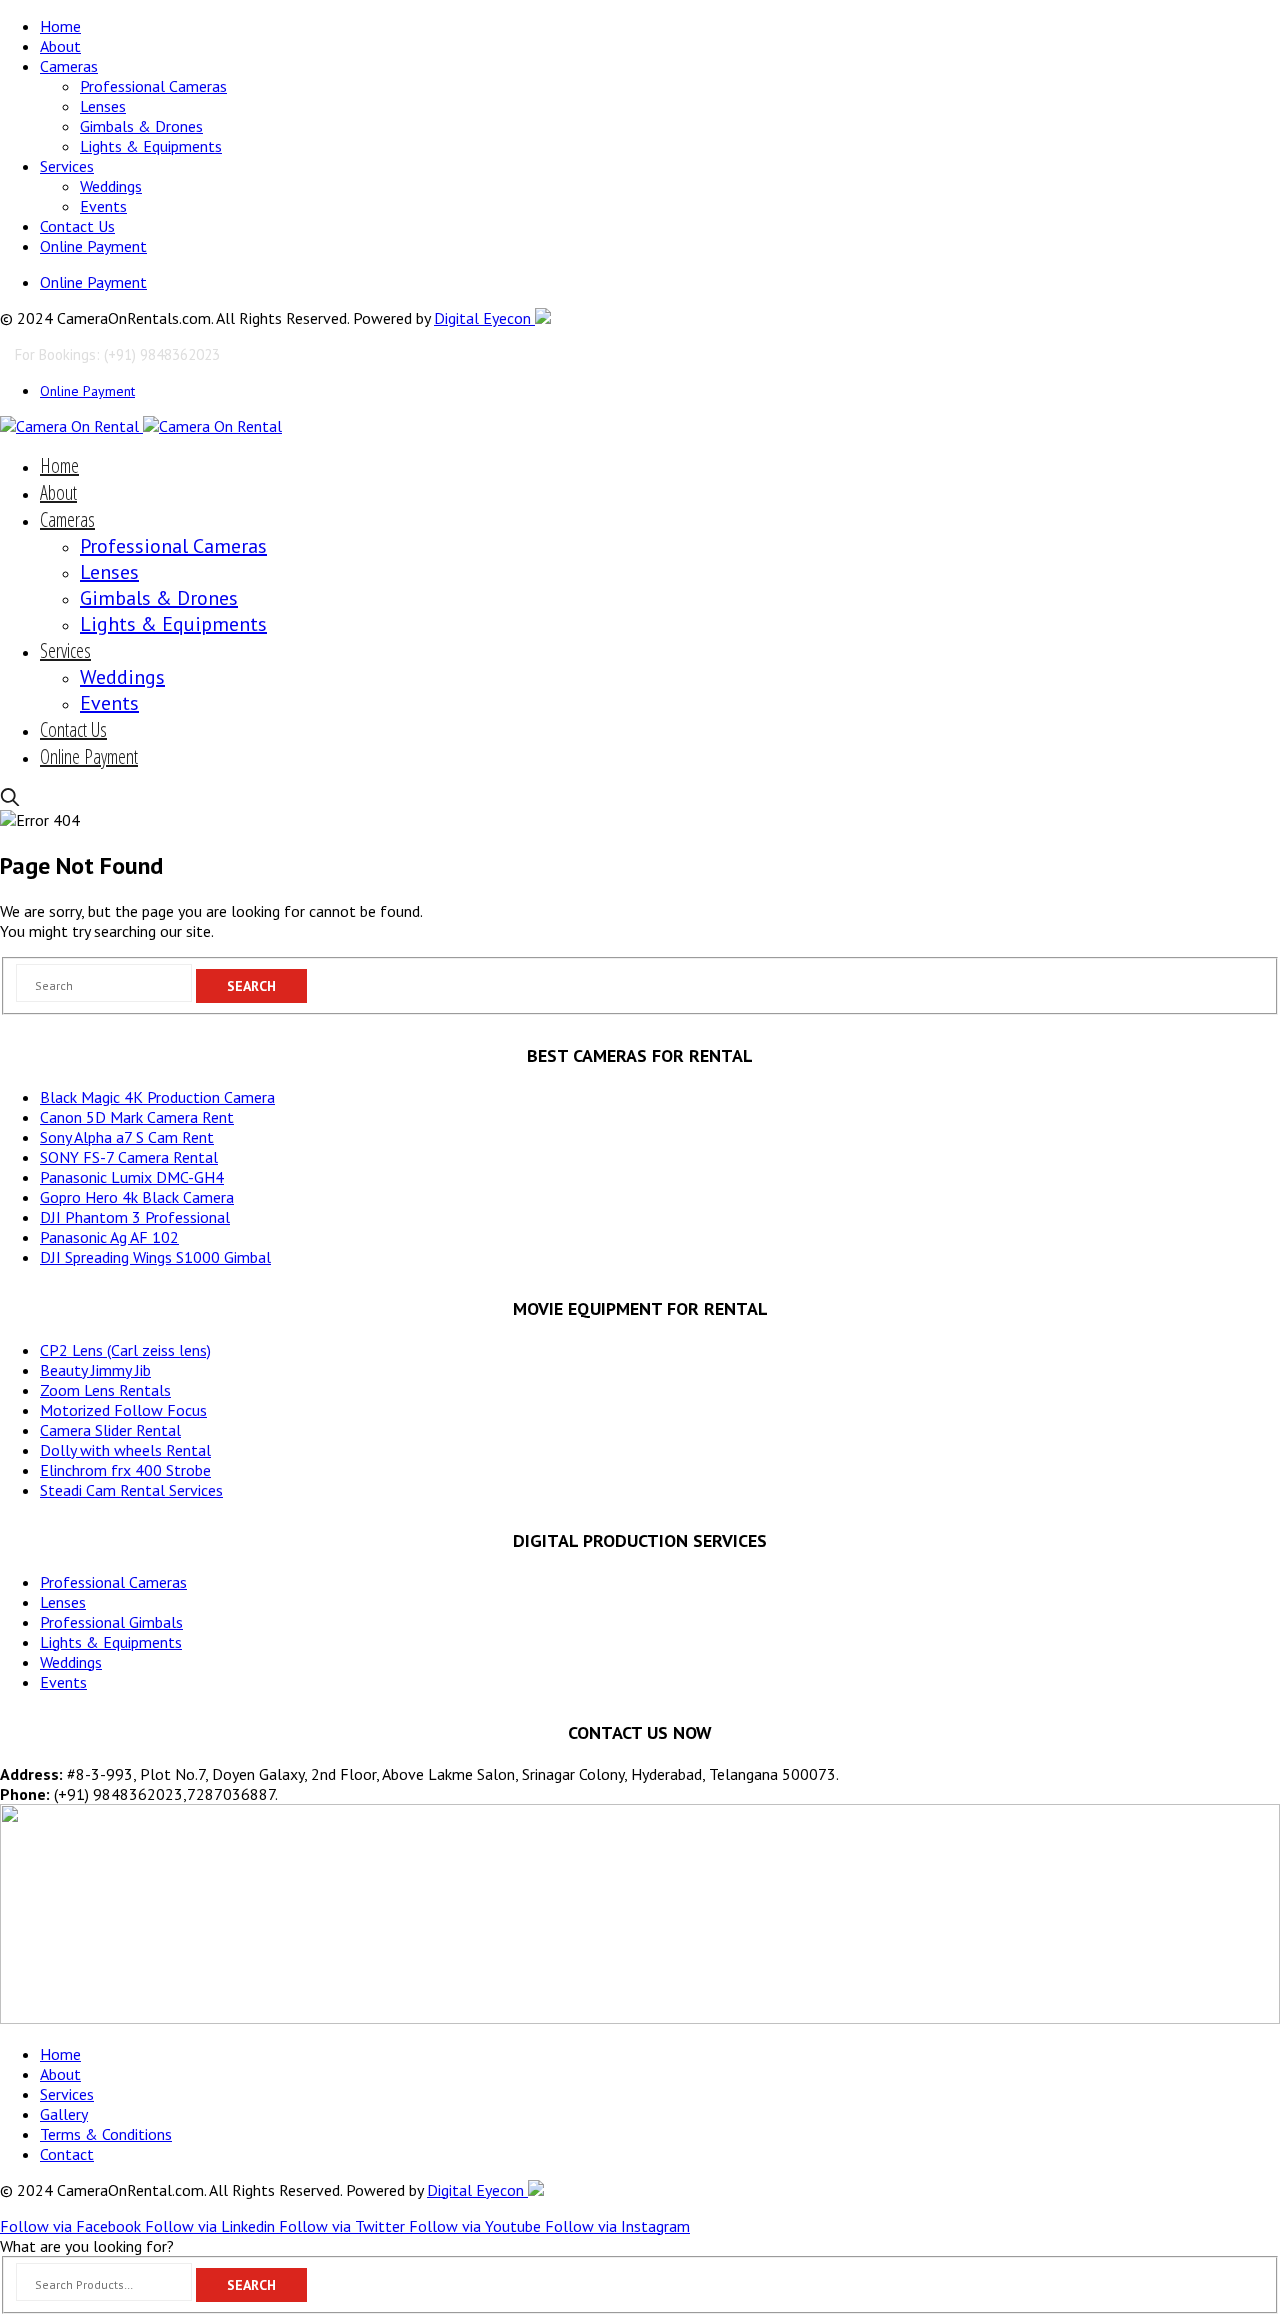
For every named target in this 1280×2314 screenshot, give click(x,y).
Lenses (103, 106)
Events (103, 206)
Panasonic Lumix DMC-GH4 (132, 1177)
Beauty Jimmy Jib (95, 1370)
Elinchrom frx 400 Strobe (125, 1470)
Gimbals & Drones (141, 126)
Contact (67, 2154)
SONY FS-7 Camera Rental (129, 1157)
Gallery (64, 2114)
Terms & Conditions (106, 2134)
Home (60, 26)
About (60, 46)
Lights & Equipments (151, 146)
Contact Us (77, 226)
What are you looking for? (87, 2246)
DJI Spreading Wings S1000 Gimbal (155, 1257)
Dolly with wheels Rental (125, 1450)
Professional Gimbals (111, 1622)
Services (67, 166)
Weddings (111, 186)
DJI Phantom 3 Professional (135, 1217)
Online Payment (93, 246)
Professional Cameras (153, 86)
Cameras (69, 66)
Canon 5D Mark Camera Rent (137, 1117)
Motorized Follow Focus (123, 1410)
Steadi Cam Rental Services (131, 1490)
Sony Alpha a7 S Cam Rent (127, 1137)
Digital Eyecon (484, 318)
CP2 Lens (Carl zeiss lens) (125, 1350)
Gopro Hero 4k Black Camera (137, 1197)
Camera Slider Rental (110, 1430)
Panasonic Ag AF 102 (109, 1237)
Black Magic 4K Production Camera (157, 1097)
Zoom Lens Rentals (105, 1390)
